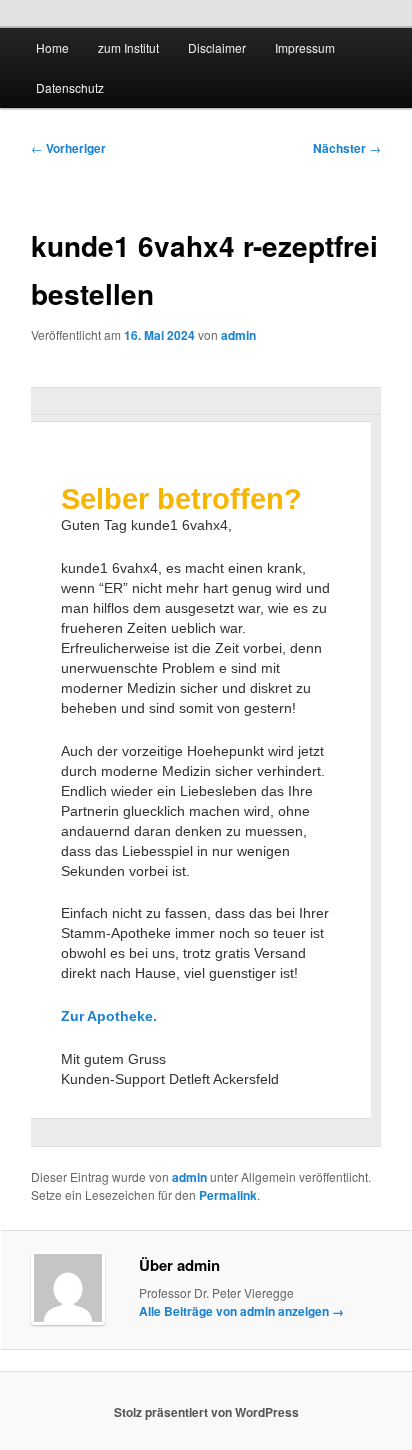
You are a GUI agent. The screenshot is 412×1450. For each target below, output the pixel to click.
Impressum (305, 47)
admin (238, 335)
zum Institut (128, 47)
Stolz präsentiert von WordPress (206, 1412)
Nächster (347, 148)
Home (52, 47)
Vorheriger (68, 148)
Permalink (228, 1195)
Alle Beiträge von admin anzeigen (241, 1311)
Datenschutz (70, 87)
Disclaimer (217, 47)
